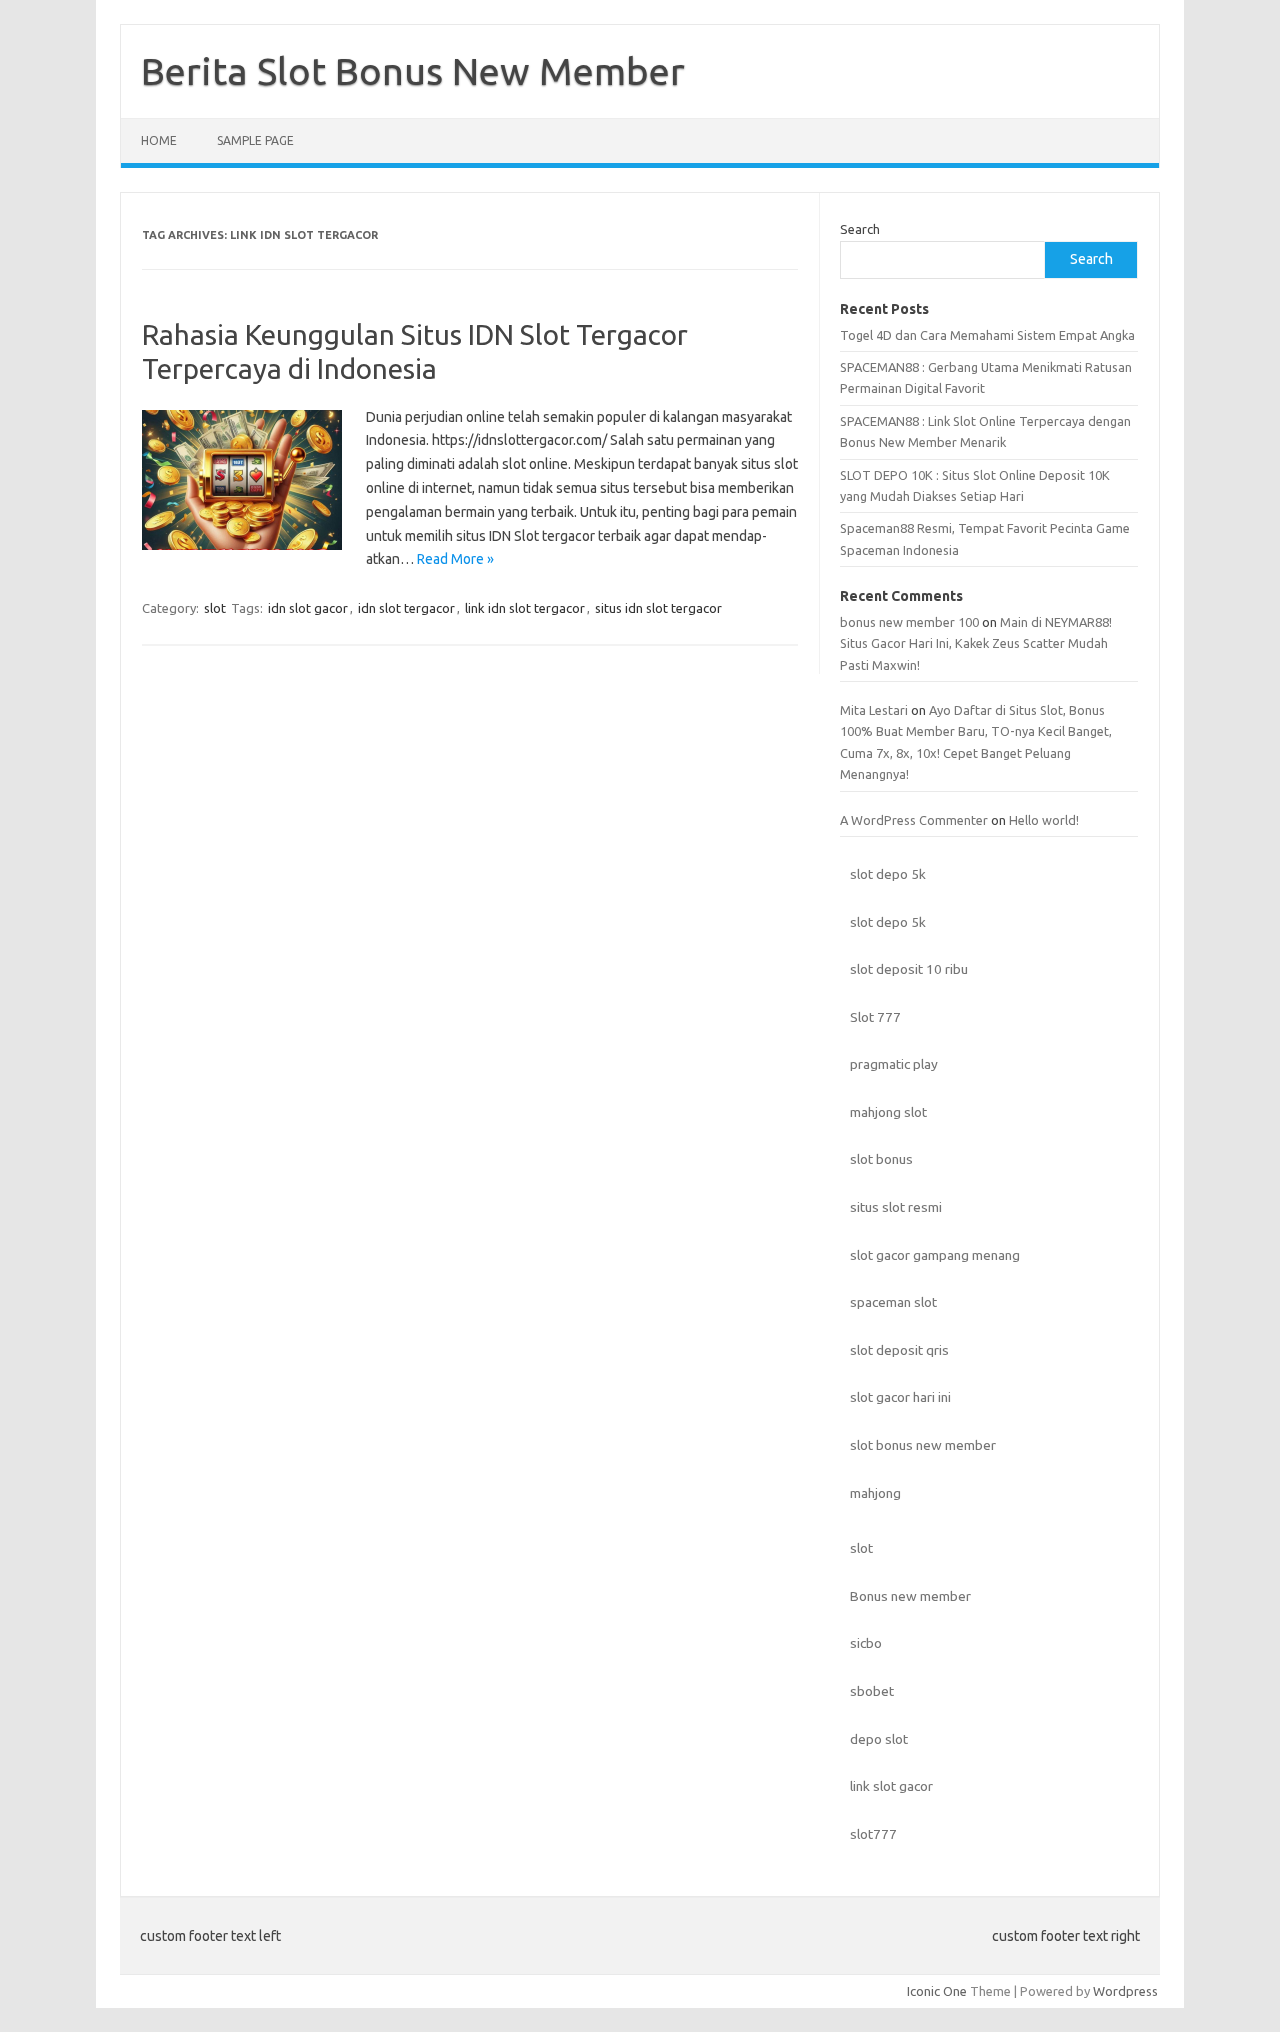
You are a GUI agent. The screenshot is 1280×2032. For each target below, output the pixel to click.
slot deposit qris (899, 1350)
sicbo (866, 1643)
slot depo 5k (888, 874)
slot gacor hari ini (900, 1397)
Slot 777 (875, 1017)
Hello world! (1044, 820)
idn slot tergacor (406, 608)
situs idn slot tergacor (658, 608)
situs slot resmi (896, 1207)
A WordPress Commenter (914, 820)
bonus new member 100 (909, 622)
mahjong (875, 1493)
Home (159, 140)
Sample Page (255, 140)
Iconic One (937, 1991)
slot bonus (881, 1159)
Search (860, 229)
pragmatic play (894, 1064)
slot (215, 608)
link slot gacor (891, 1786)
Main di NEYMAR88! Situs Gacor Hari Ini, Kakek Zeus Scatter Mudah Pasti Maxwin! (976, 643)
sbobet (872, 1691)
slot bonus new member (923, 1445)
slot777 (873, 1834)
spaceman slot (893, 1302)
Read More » (455, 559)
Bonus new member (910, 1596)
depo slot (879, 1739)
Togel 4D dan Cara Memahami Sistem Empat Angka (987, 335)
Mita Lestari (874, 710)
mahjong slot (888, 1112)
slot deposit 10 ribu (909, 969)
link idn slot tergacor (525, 608)
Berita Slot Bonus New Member (413, 71)
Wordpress (1125, 1991)
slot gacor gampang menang (935, 1255)
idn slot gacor (308, 608)
